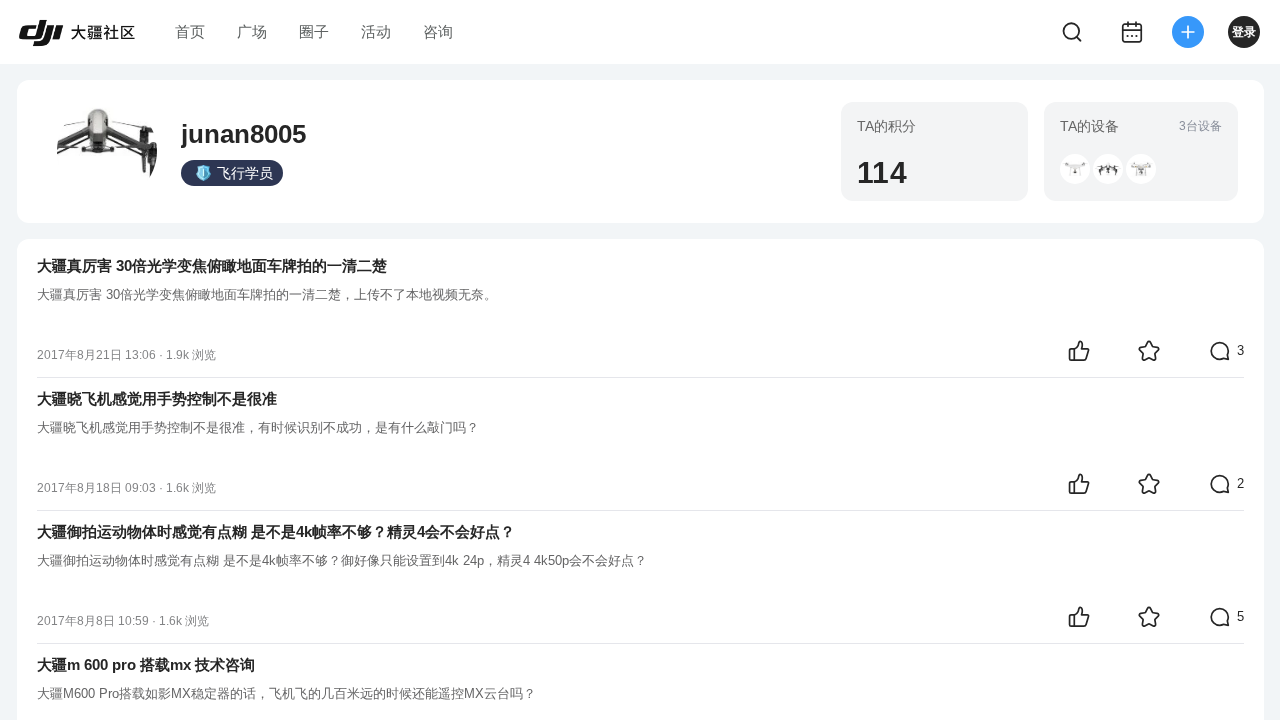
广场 (252, 31)
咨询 (438, 31)
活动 (376, 31)
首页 (190, 31)
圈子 (314, 31)
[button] (1075, 169)
